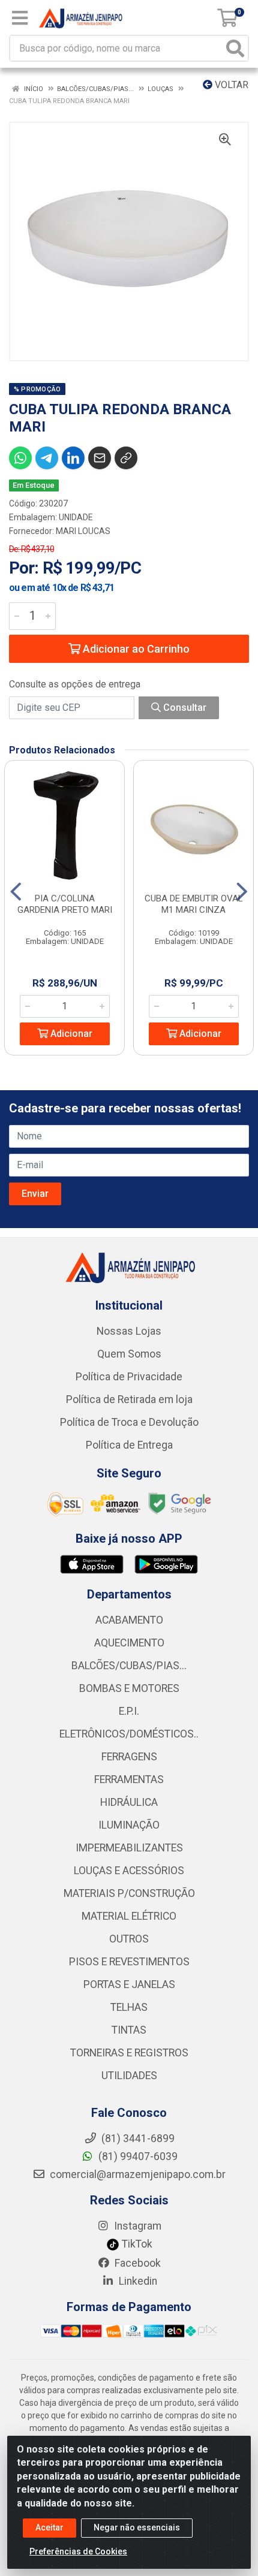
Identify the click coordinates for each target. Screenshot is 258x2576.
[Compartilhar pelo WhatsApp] (20, 458)
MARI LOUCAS (83, 531)
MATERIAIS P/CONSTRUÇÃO (129, 1893)
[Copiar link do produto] (126, 458)
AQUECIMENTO (129, 1643)
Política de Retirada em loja (129, 1399)
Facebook (136, 2263)
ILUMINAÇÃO (129, 1825)
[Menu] (20, 18)
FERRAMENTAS (129, 1779)
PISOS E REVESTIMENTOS (129, 1962)
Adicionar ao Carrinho (135, 649)
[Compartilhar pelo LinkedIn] (73, 458)
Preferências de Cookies (78, 2551)
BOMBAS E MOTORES (129, 1688)
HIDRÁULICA (129, 1802)
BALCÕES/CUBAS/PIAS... (129, 1666)
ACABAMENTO (129, 1620)
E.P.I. (129, 1711)
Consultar (184, 708)
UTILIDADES (129, 2076)
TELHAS (129, 2007)
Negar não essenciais (137, 2527)
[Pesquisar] (235, 48)
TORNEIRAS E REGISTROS (129, 2053)
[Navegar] (16, 892)
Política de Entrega (129, 1445)
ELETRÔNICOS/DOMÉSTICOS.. (129, 1734)
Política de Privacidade (129, 1377)
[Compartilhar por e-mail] (100, 458)
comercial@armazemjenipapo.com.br (136, 2174)
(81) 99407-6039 (137, 2156)
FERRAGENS (129, 1757)
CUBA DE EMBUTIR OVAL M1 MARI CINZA (194, 904)
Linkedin (137, 2281)
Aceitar (49, 2527)
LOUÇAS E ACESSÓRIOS (129, 1871)
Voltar (230, 85)
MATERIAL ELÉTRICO (129, 1916)
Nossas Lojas (129, 1331)
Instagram (136, 2226)
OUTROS (129, 1939)
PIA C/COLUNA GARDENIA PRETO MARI (65, 904)
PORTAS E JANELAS (129, 1984)
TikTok (136, 2244)
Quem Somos (129, 1354)
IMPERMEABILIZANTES (129, 1848)
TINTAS (129, 2030)
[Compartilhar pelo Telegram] (47, 458)
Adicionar (70, 1034)
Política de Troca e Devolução (129, 1422)
